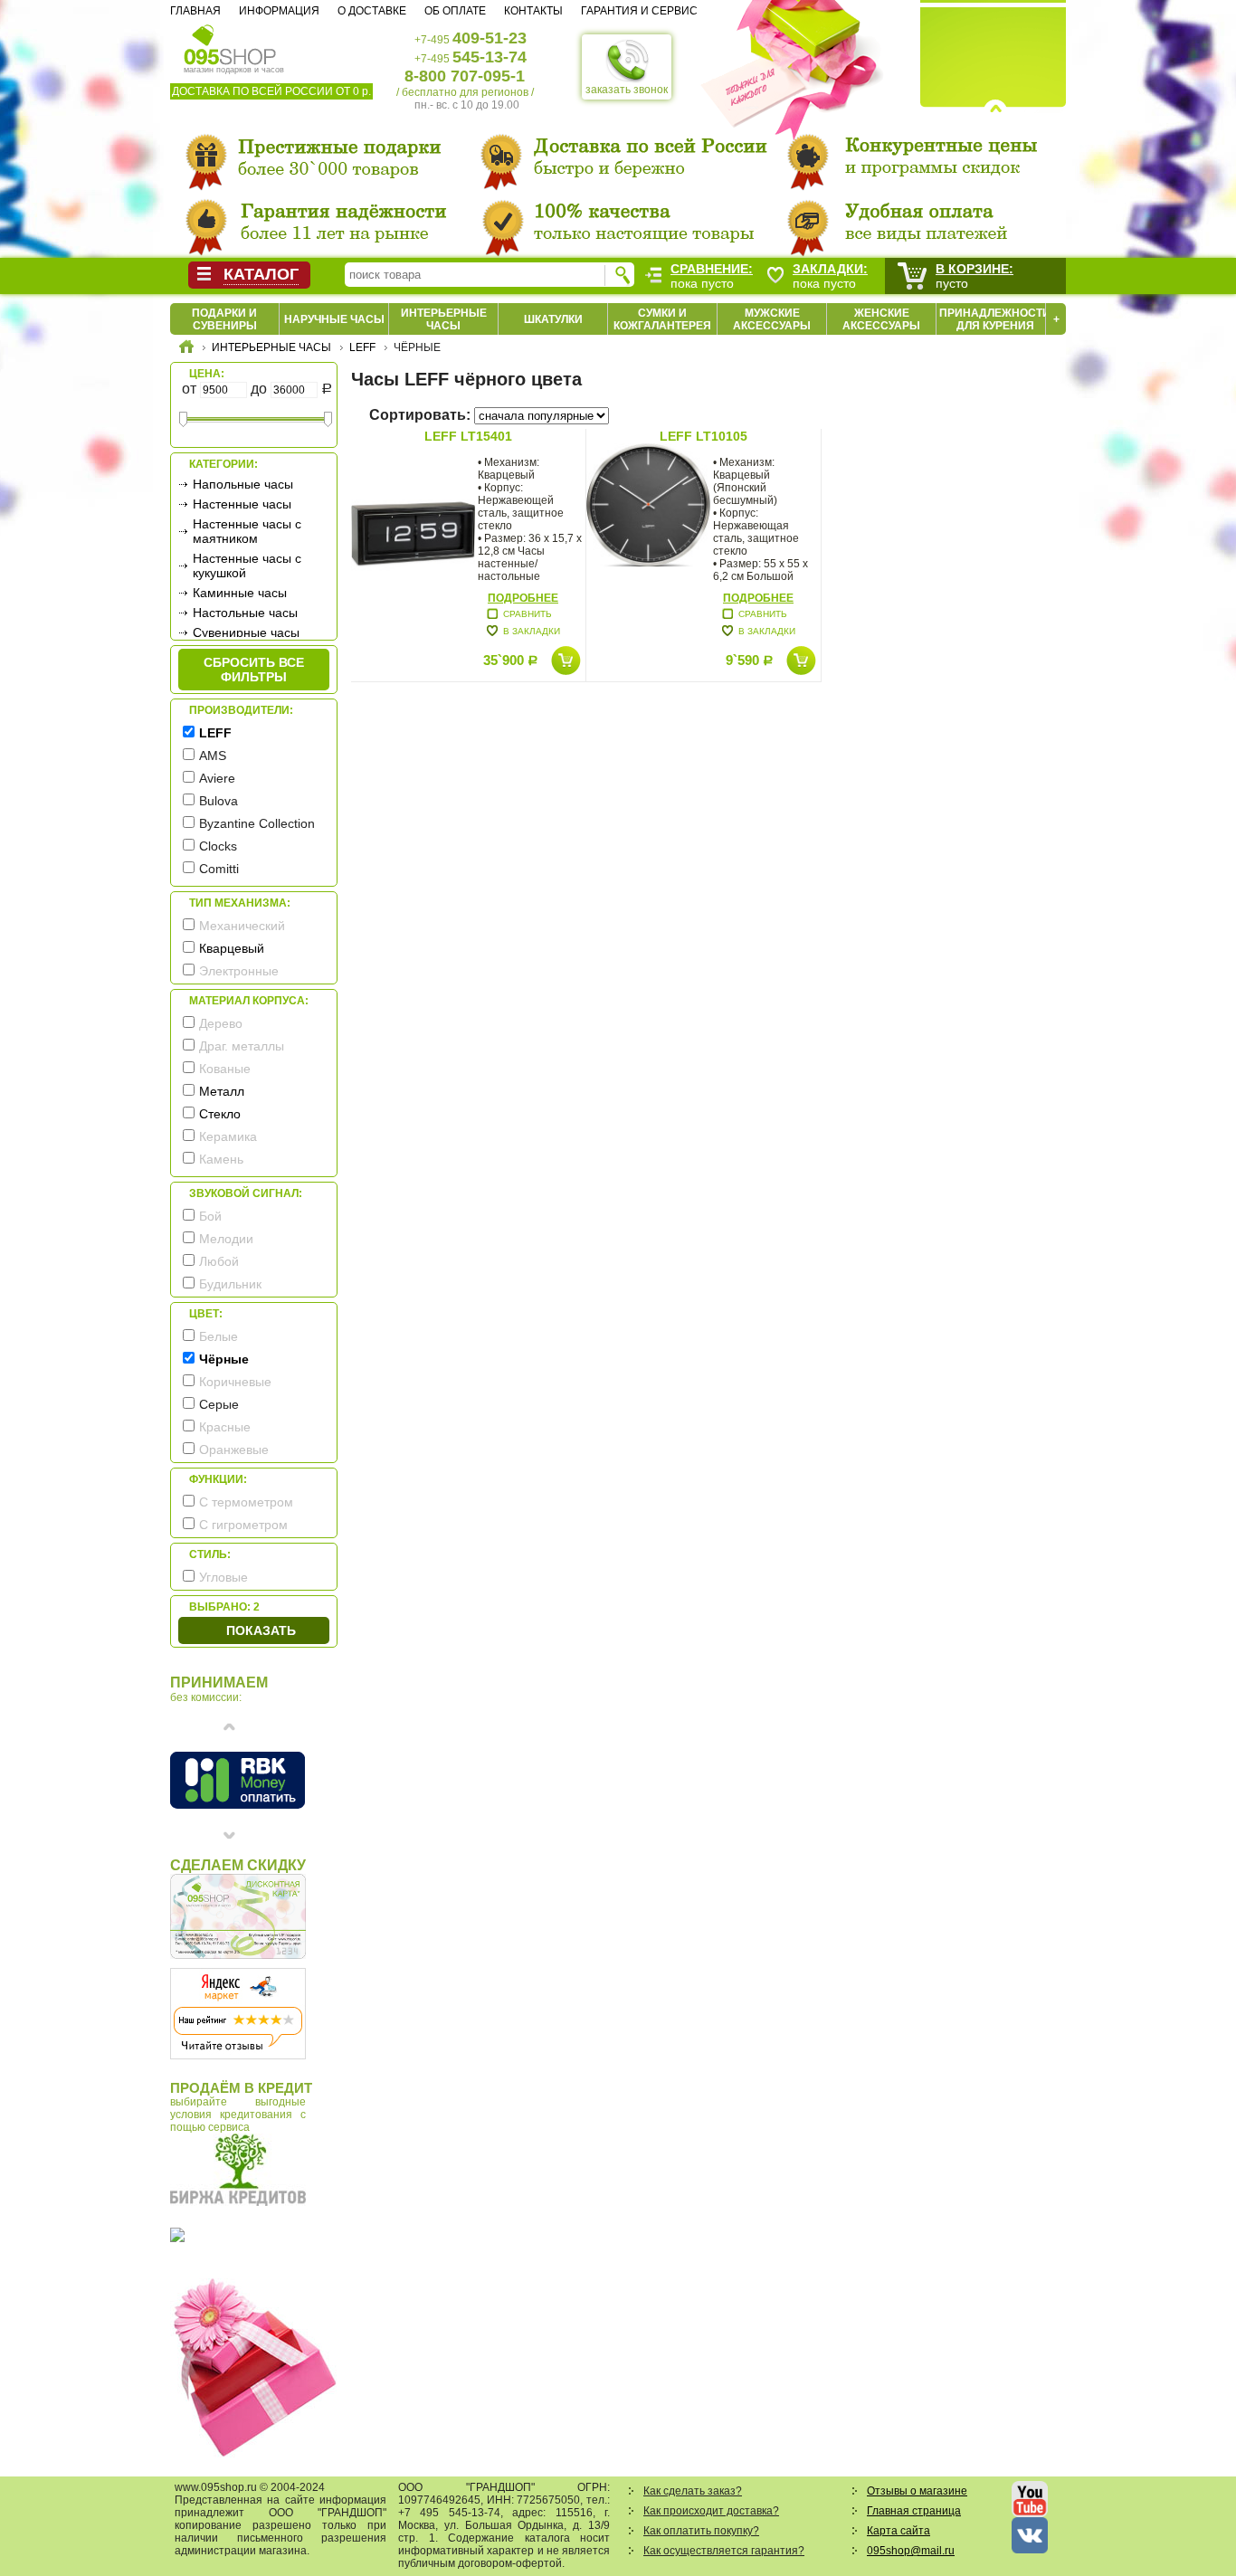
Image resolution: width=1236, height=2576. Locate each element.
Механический (242, 926)
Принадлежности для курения (995, 319)
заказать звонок (627, 90)
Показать (261, 1630)
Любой (219, 1261)
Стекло (220, 1114)
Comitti (219, 869)
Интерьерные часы (444, 319)
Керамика (228, 1136)
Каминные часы (240, 593)
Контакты (533, 11)
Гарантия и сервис (639, 11)
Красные (225, 1427)
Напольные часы (243, 484)
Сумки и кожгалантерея (662, 319)
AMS (213, 756)
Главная (195, 11)
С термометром (246, 1502)
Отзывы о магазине (917, 2491)
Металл (222, 1091)
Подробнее (523, 598)
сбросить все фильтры (254, 670)
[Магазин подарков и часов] (230, 43)
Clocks (218, 846)
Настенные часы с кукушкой (247, 566)
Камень (221, 1159)
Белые (219, 1336)
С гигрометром (243, 1525)
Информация (279, 11)
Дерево (221, 1023)
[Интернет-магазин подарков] (186, 349)
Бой (210, 1216)
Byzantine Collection (257, 823)
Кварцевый (232, 948)
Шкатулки (553, 319)
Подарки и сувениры (224, 319)
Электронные (239, 971)
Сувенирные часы (246, 632)
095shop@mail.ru (911, 2551)
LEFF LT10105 (704, 436)
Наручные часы (334, 319)
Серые (219, 1404)
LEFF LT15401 (468, 436)
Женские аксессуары (881, 319)
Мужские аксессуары (772, 319)
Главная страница (914, 2511)
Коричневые (235, 1382)
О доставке (372, 11)
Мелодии (226, 1239)
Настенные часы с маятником (247, 531)
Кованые (225, 1069)
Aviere (217, 778)
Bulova (219, 801)
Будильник (230, 1284)
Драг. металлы (242, 1046)
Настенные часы (242, 504)
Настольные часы (245, 613)
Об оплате (455, 11)
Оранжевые (234, 1450)
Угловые (223, 1577)
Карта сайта (898, 2531)
